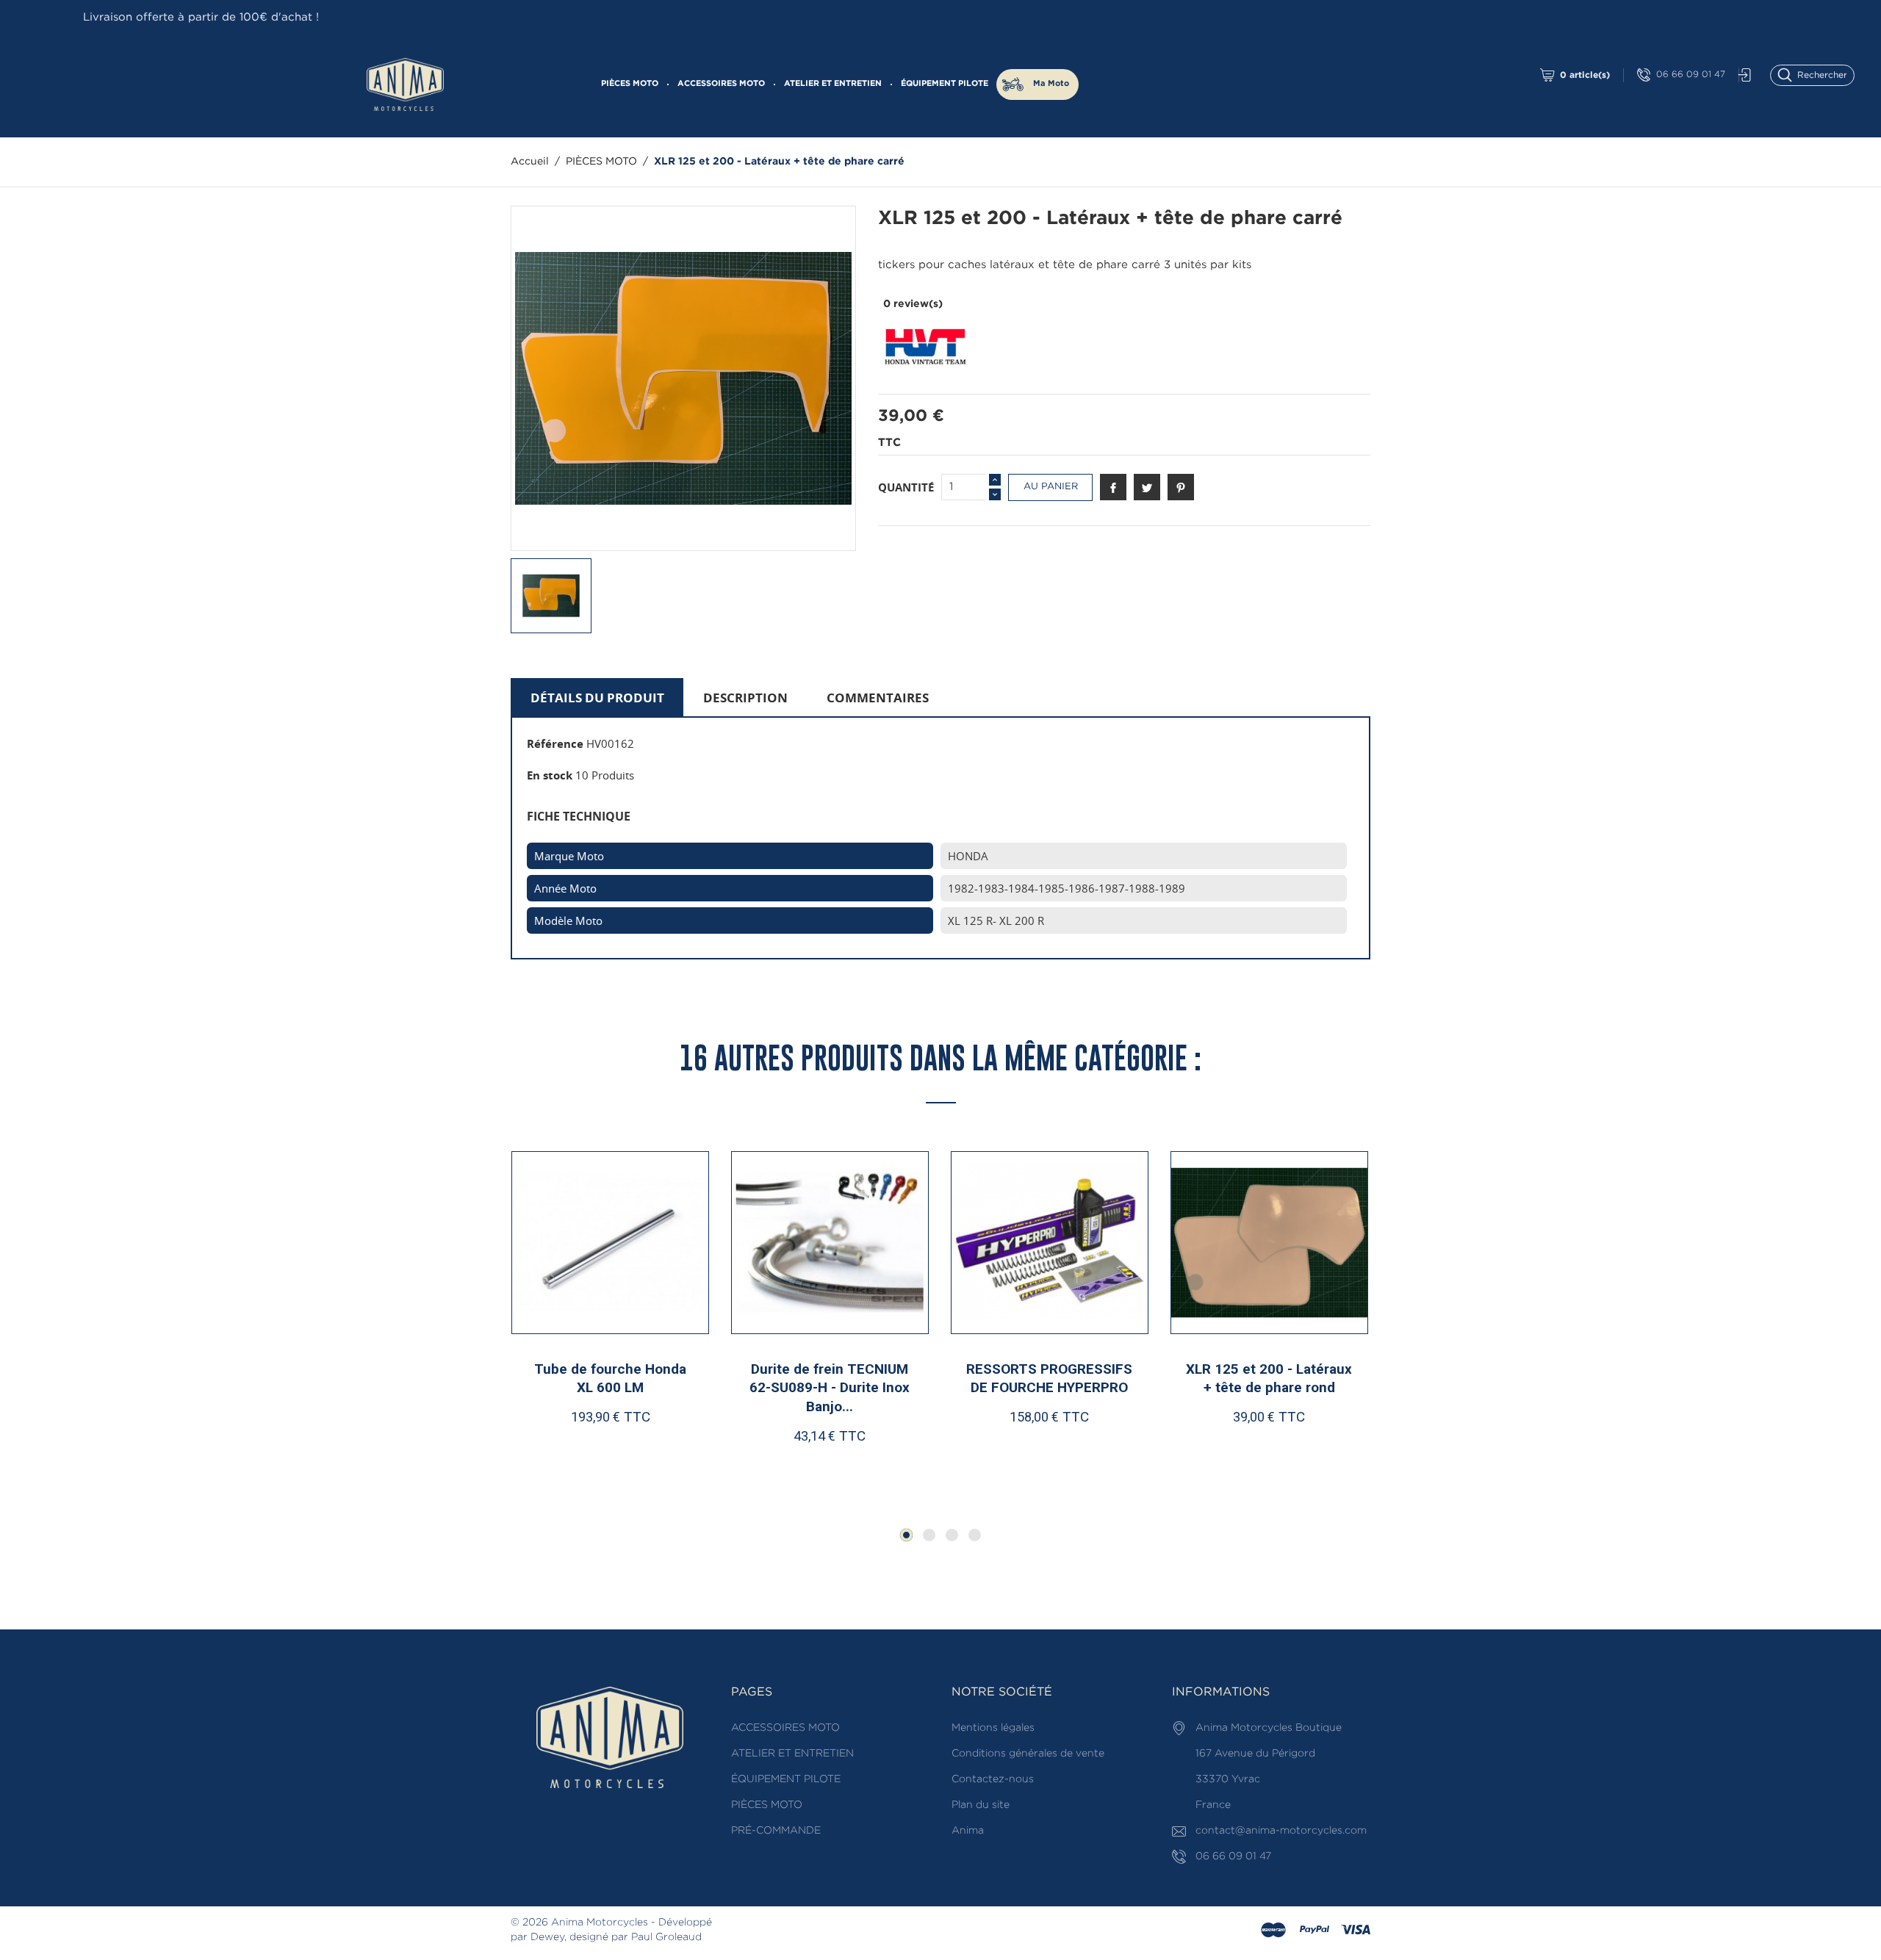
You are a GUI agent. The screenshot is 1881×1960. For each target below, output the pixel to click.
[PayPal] (1314, 1931)
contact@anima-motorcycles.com (1281, 1831)
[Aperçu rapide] (616, 1464)
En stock (550, 775)
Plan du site (981, 1805)
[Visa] (1356, 1931)
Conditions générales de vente (1028, 1754)
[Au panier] (563, 1464)
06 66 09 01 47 (1691, 75)
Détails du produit (597, 698)
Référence (555, 743)
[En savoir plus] (663, 1464)
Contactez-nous (993, 1779)
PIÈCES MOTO (630, 84)
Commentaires (878, 698)
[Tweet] (1147, 487)
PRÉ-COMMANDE (776, 1831)
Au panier (1051, 487)
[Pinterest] (1181, 487)
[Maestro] (1273, 1931)
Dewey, (549, 1937)
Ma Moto (1051, 84)
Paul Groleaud (666, 1937)
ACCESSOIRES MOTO (721, 84)
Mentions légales (993, 1728)
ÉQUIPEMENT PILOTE (945, 84)
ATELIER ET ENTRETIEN (833, 84)
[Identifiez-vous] (1741, 75)
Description (745, 698)
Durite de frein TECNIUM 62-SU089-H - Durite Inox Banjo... (610, 1388)
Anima (968, 1831)
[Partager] (1113, 487)
